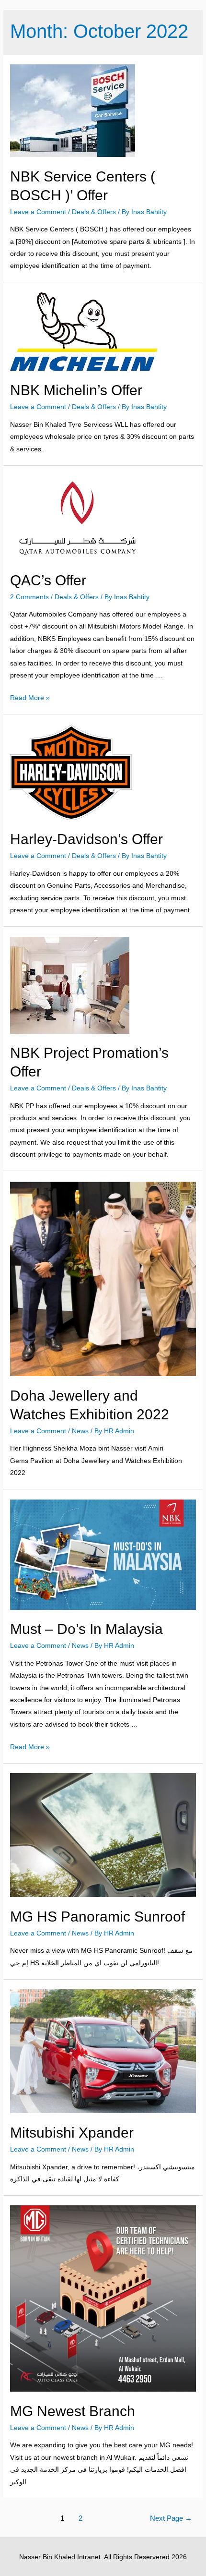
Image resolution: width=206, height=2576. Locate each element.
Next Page (171, 2518)
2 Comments (29, 597)
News (80, 1431)
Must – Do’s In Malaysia (86, 1629)
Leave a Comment (38, 212)
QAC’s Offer (48, 580)
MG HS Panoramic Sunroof (97, 1917)
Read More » (30, 698)
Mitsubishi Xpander (72, 2133)
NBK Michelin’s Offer (76, 390)
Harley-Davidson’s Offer (86, 839)
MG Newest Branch (73, 2411)
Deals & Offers (94, 212)
